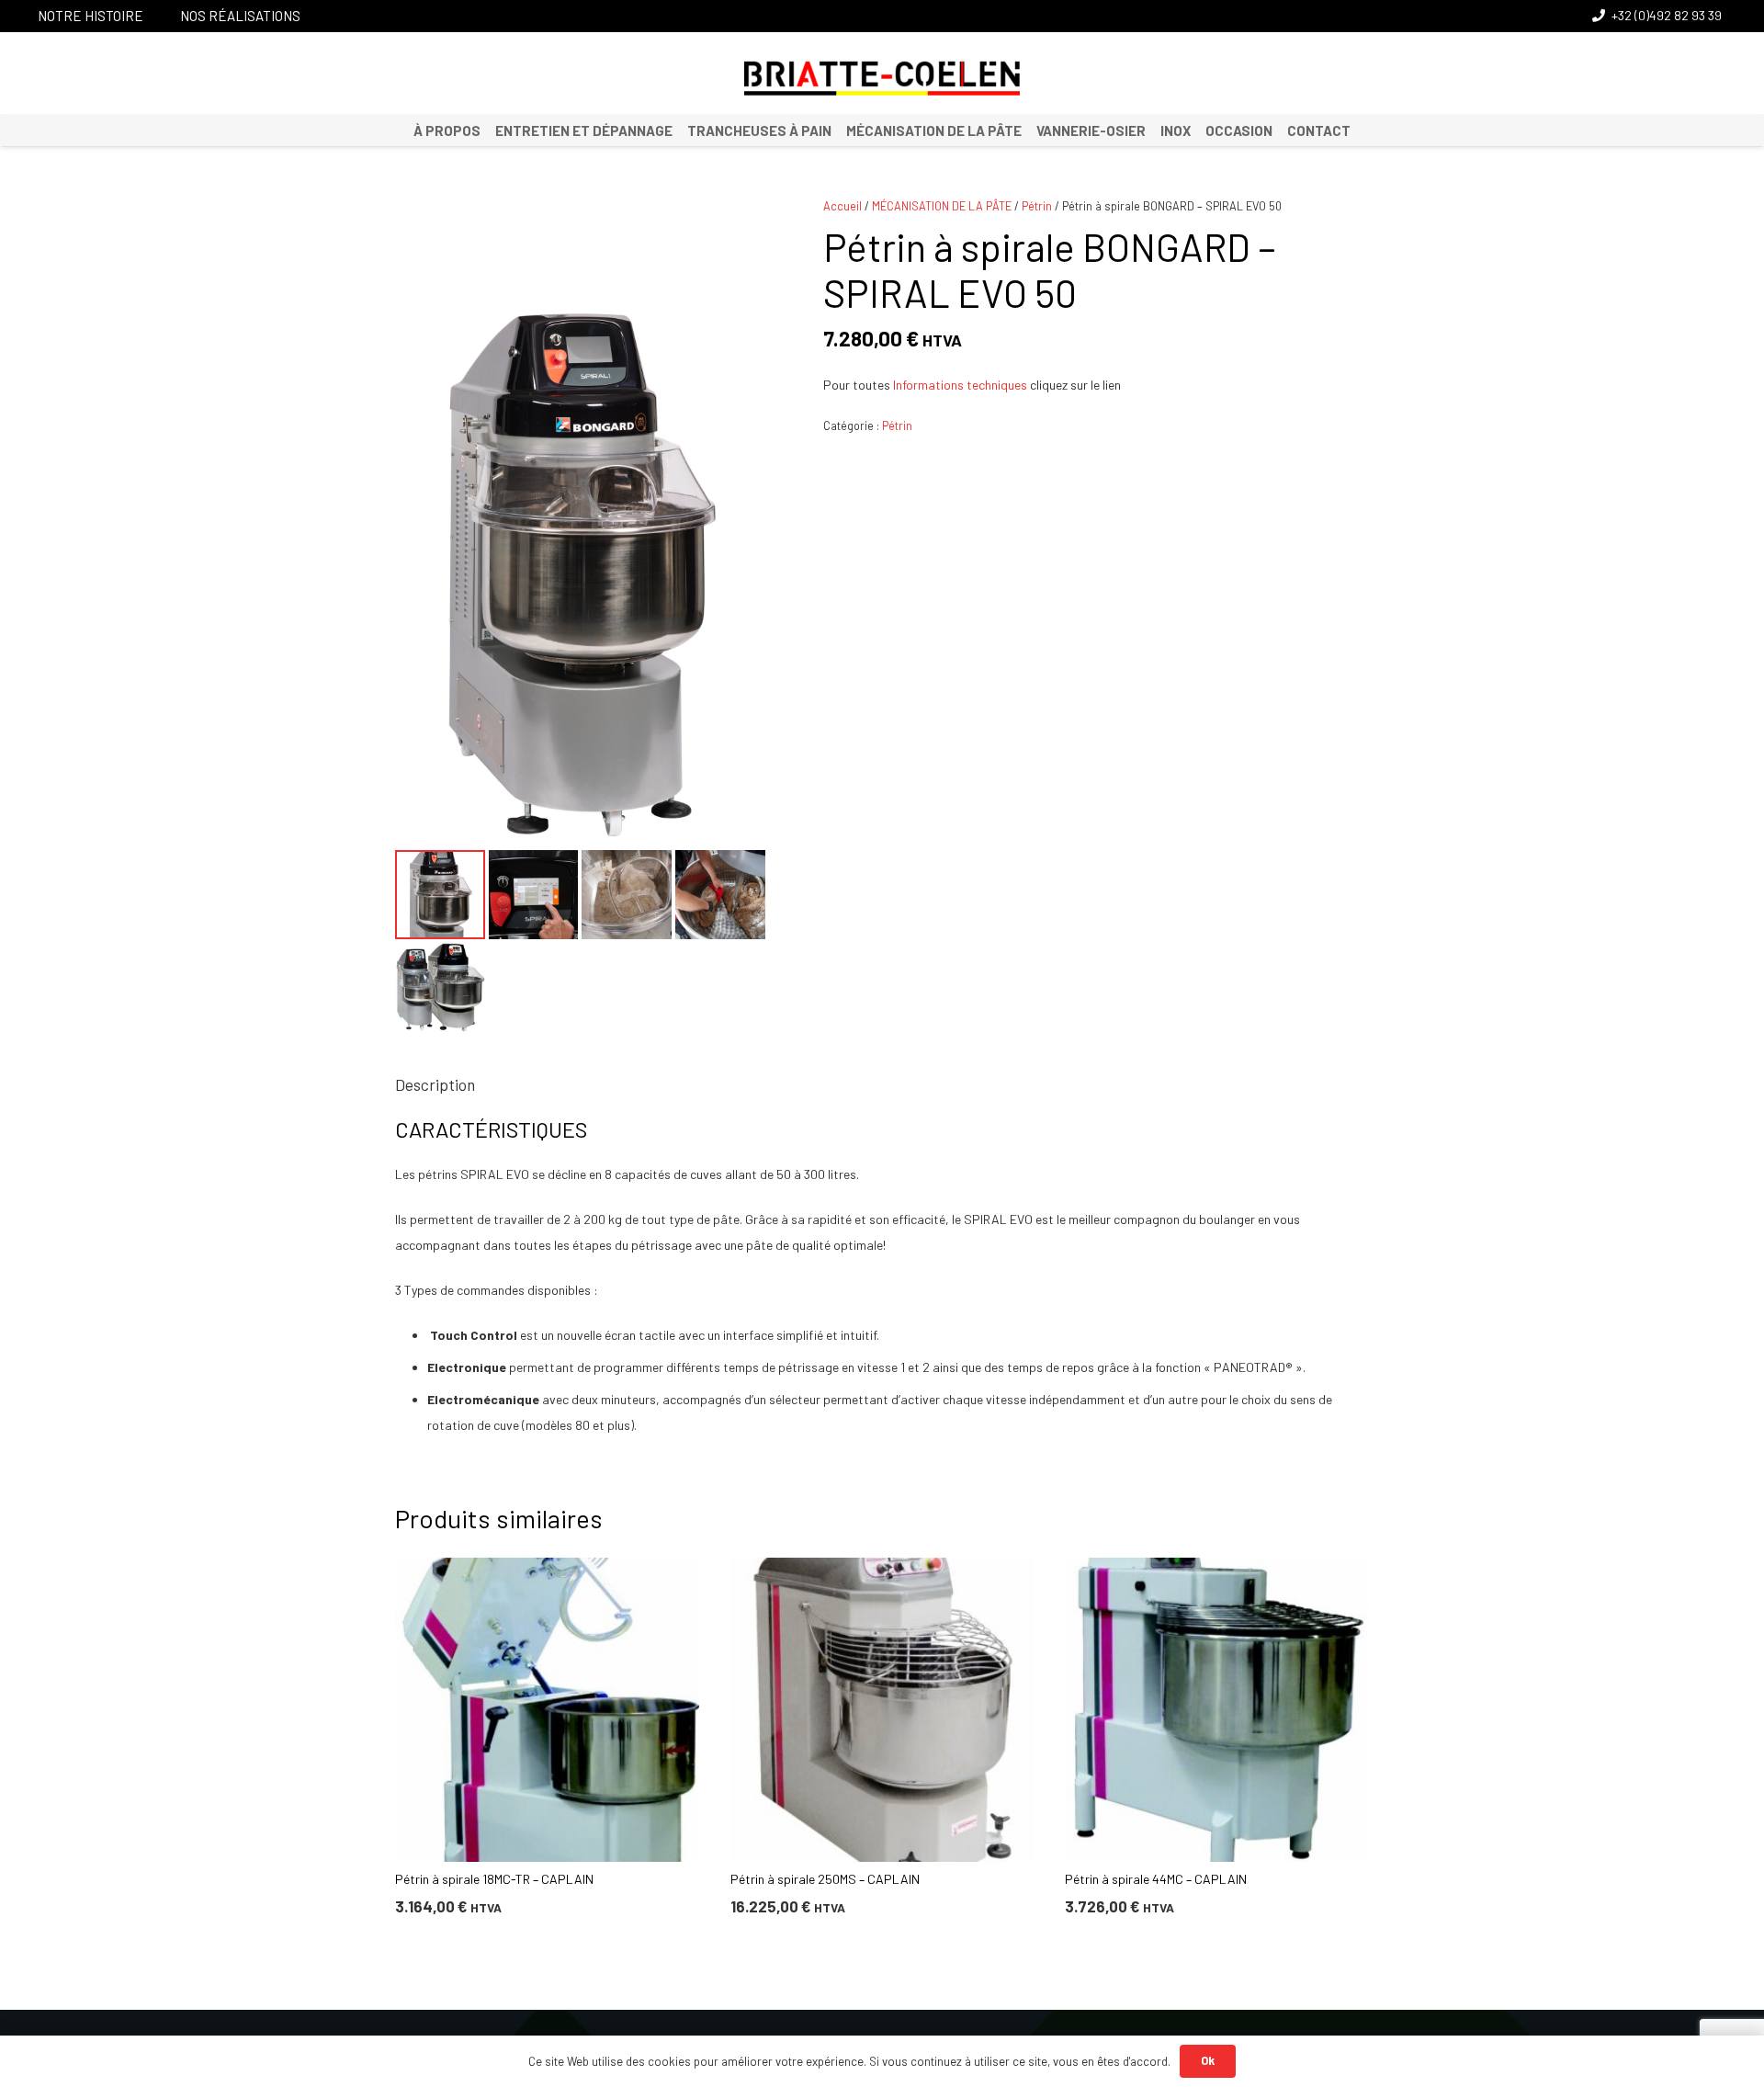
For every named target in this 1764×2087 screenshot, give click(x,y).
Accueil (842, 206)
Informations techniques (960, 385)
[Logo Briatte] (882, 78)
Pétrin (1037, 206)
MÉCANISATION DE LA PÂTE (942, 206)
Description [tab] (435, 1084)
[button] (740, 223)
